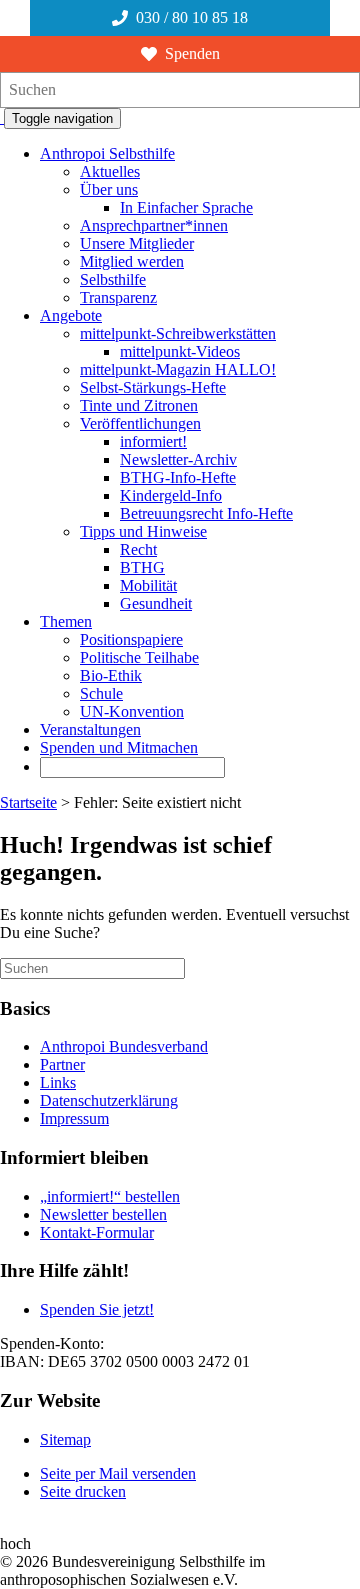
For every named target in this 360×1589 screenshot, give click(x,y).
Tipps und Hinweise (143, 531)
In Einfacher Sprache (186, 207)
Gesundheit (156, 603)
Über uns (109, 189)
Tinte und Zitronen (139, 405)
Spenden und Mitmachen (119, 747)
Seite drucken (83, 1491)
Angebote (71, 315)
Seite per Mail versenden (118, 1473)
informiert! (153, 441)
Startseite (28, 802)
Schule (101, 693)
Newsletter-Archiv (178, 459)
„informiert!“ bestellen (110, 1196)
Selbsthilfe (113, 279)
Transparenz (118, 297)
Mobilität (148, 585)
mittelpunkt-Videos (180, 351)
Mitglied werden (132, 261)
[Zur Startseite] (2, 117)
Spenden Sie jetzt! (97, 1309)
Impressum (74, 1118)
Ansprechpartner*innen (154, 225)
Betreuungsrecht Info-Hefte (206, 513)
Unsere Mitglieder (137, 243)
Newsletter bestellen (103, 1214)
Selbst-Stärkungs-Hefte (153, 387)
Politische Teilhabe (139, 657)
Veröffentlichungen (140, 423)
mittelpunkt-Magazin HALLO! (178, 369)
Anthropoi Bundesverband (124, 1046)
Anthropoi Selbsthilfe (107, 153)
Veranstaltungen (90, 729)
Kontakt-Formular (97, 1232)
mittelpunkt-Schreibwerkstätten (178, 333)
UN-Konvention (132, 711)
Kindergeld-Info (171, 495)
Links (58, 1082)
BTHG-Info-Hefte (178, 477)
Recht (138, 549)
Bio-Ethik (111, 675)
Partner (62, 1064)
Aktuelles (110, 171)
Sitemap (65, 1439)
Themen (66, 621)
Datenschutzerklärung (109, 1100)
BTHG (142, 567)
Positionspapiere (131, 639)
